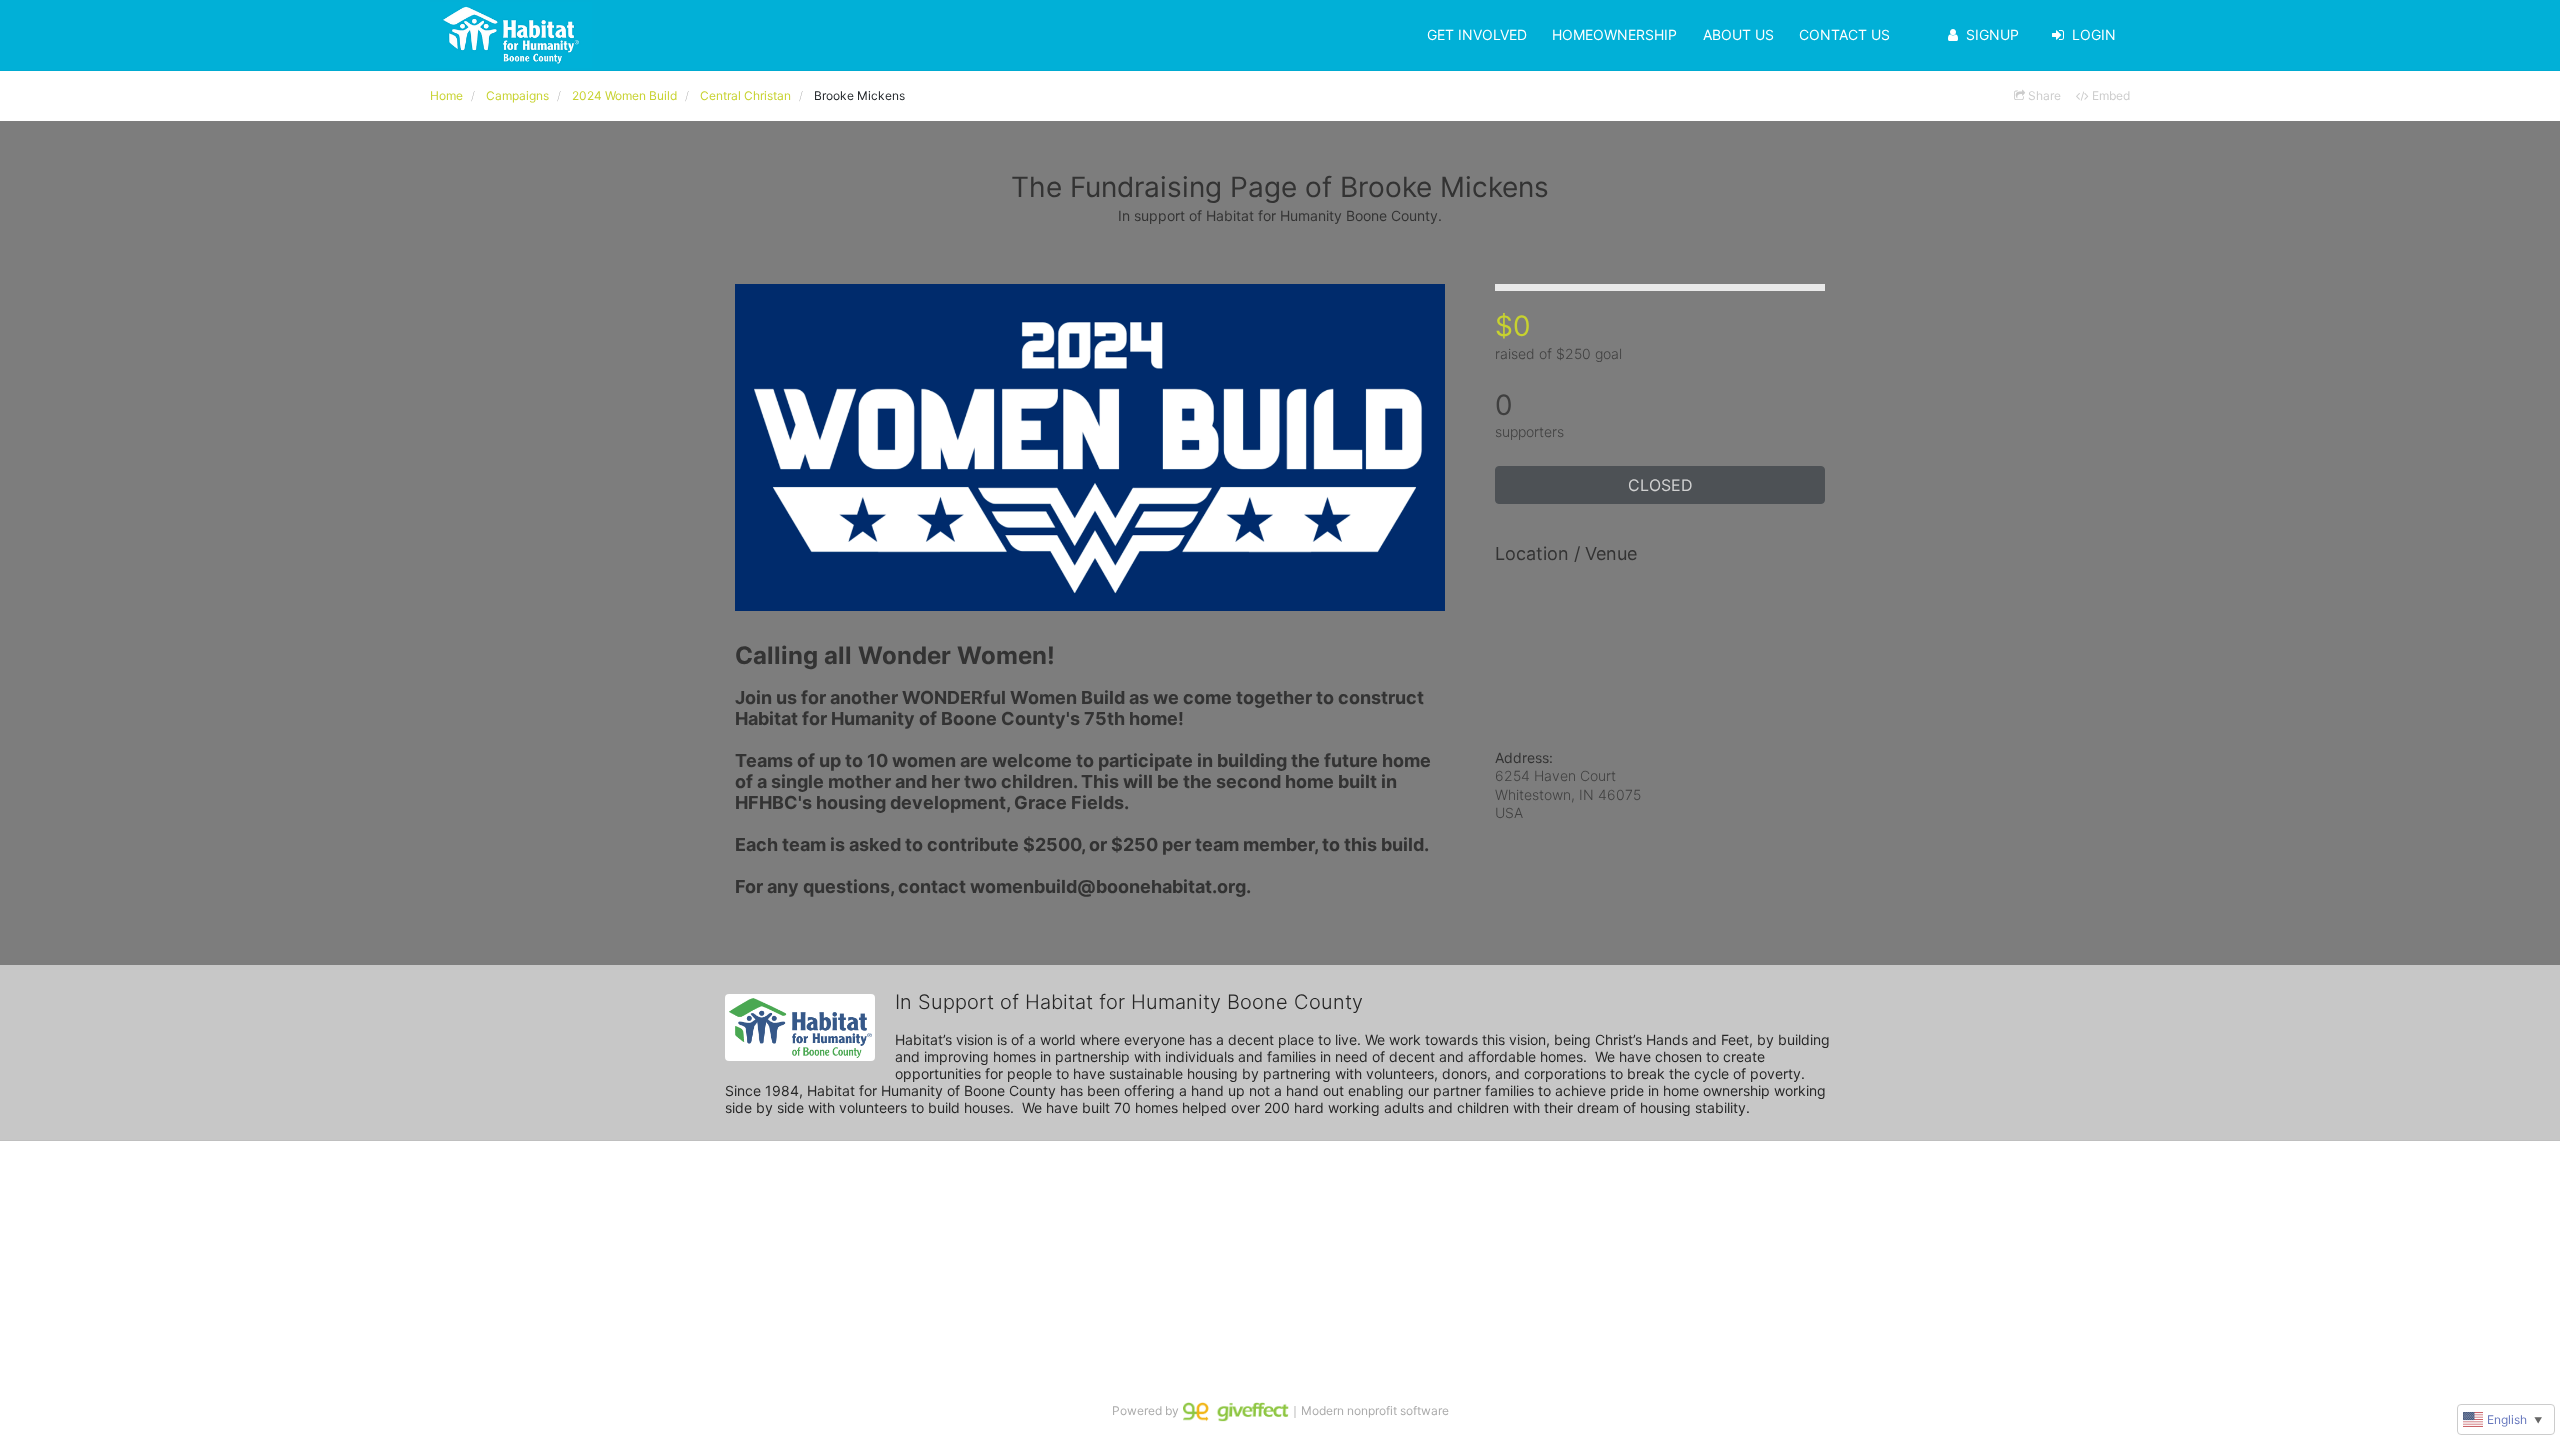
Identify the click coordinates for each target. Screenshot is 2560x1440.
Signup (1992, 34)
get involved (1477, 34)
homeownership (1614, 34)
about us (1738, 34)
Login (2094, 34)
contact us (1844, 34)
